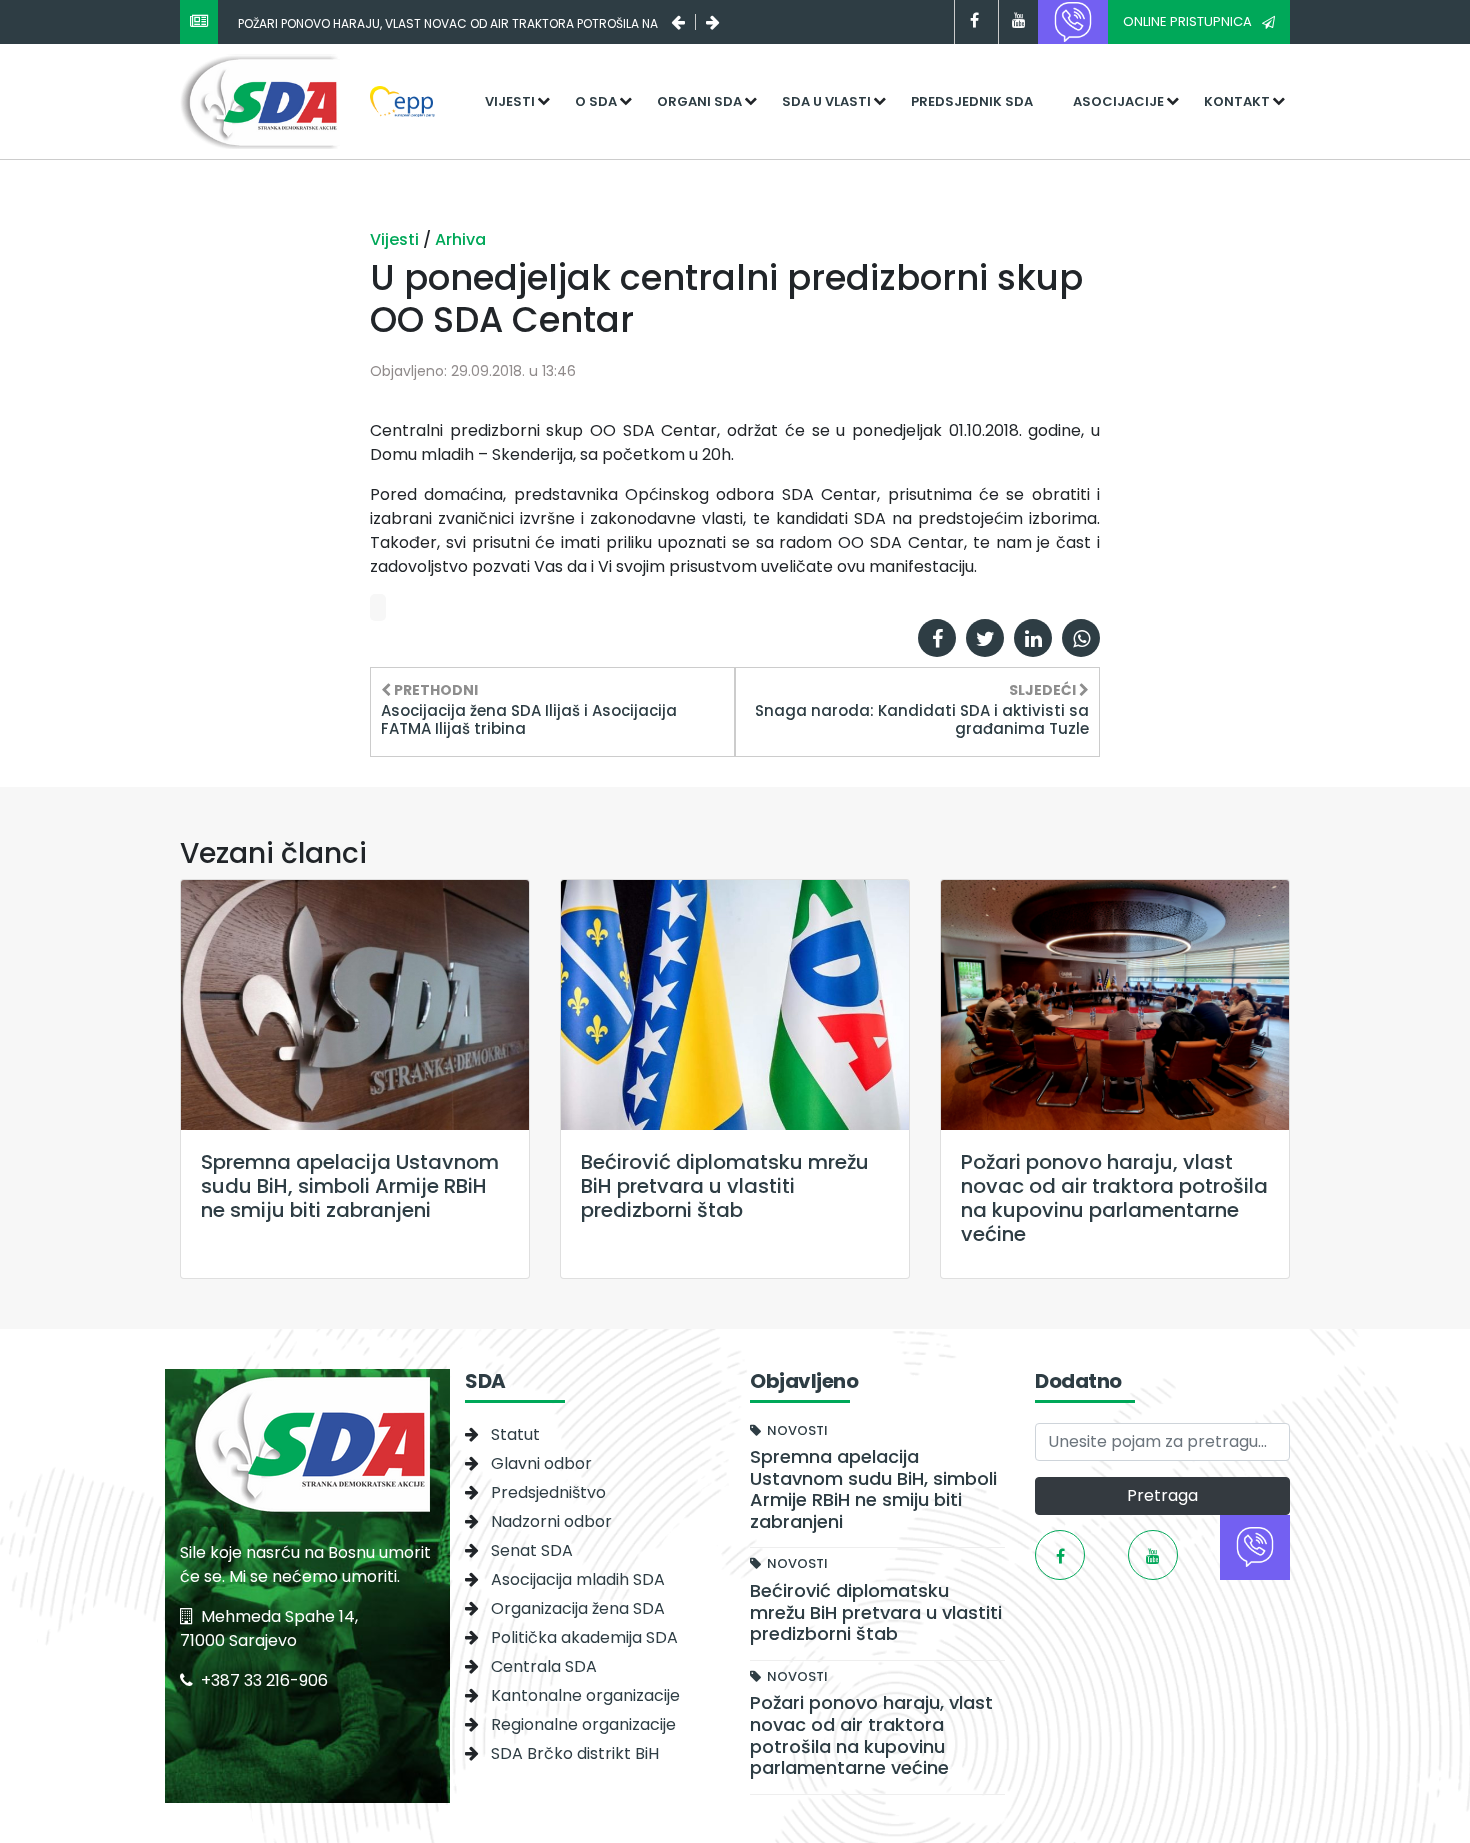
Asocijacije (1118, 101)
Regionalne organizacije (583, 1724)
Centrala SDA (544, 1666)
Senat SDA (532, 1550)
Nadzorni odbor (551, 1521)
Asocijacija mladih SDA (578, 1579)
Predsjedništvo (548, 1492)
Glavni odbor (541, 1463)
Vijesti (510, 101)
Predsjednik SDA (972, 101)
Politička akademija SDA (584, 1637)
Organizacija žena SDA (578, 1608)
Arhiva (460, 239)
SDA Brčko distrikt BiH (575, 1753)
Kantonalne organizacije (585, 1695)
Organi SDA (699, 101)
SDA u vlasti (826, 101)
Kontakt (1237, 101)
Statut (515, 1434)
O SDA (596, 101)
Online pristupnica (1187, 21)
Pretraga (1162, 1495)
